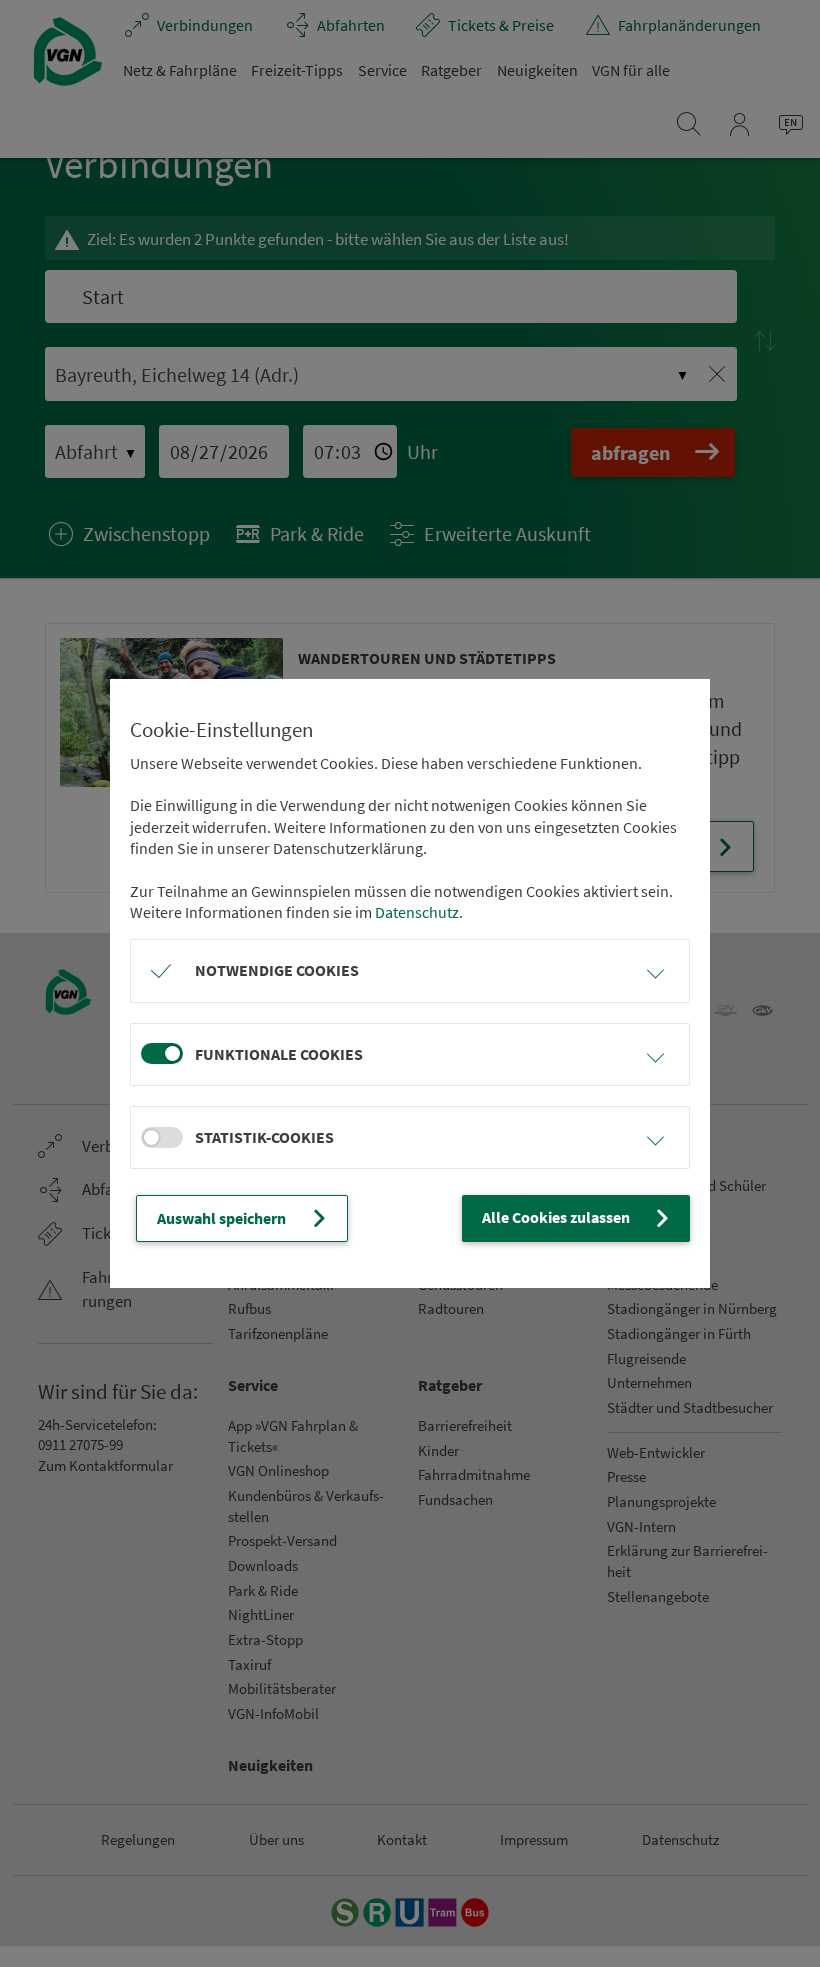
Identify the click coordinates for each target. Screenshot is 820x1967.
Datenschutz (417, 912)
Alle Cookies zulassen (556, 1217)
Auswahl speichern (221, 1218)
